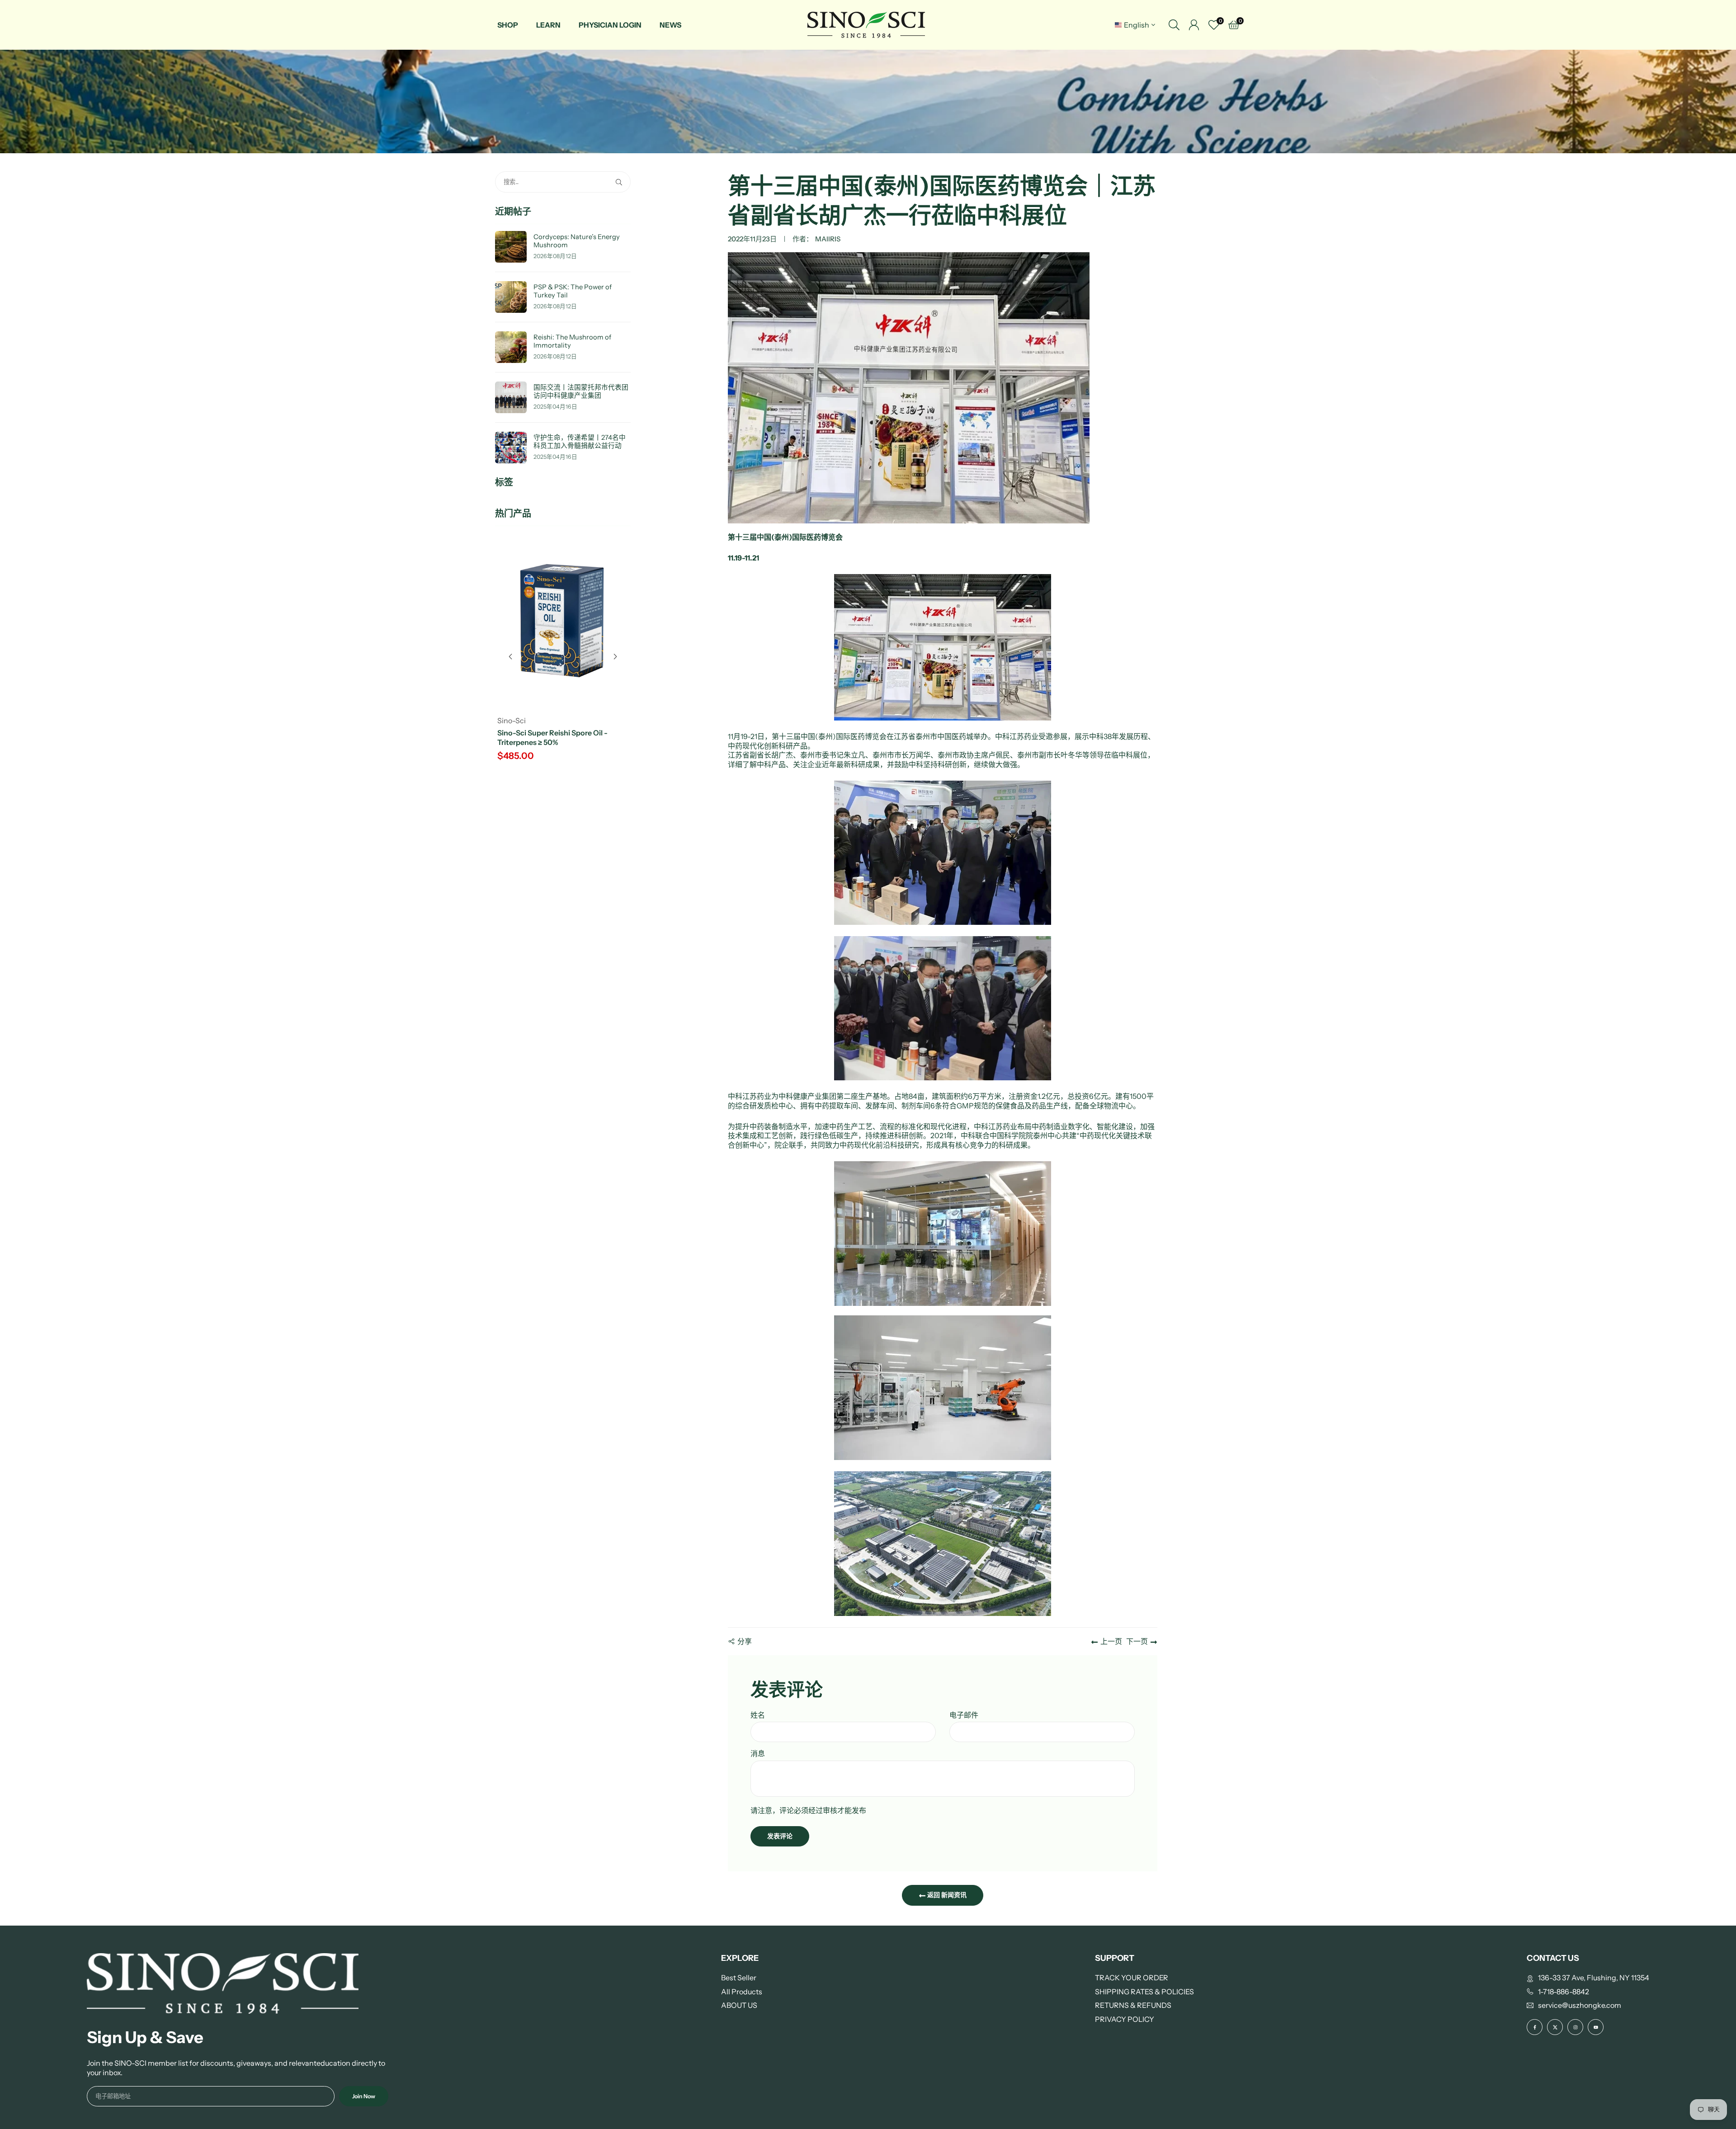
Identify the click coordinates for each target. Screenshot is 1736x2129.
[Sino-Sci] (866, 24)
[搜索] (1174, 25)
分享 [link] (745, 1641)
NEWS (670, 25)
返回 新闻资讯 (946, 1895)
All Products (742, 1992)
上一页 (1111, 1641)
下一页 (1137, 1641)
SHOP (508, 25)
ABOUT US (739, 2005)
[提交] (621, 182)
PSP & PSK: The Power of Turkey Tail (573, 291)
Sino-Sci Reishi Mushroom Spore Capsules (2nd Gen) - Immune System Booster (562, 742)
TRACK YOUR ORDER (1132, 1978)
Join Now (364, 2096)
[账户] (1194, 25)
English (1137, 25)
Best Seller (739, 1978)
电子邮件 (964, 1715)
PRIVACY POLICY (1125, 2019)
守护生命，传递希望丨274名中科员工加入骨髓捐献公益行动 (580, 442)
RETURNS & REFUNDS (1133, 2005)
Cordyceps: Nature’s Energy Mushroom (577, 241)
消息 (758, 1753)
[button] (615, 657)
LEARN (548, 25)
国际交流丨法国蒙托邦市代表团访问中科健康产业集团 (581, 392)
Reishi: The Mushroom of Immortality (572, 341)
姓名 (758, 1715)
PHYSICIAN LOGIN (610, 25)
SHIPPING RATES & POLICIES (1144, 1992)
